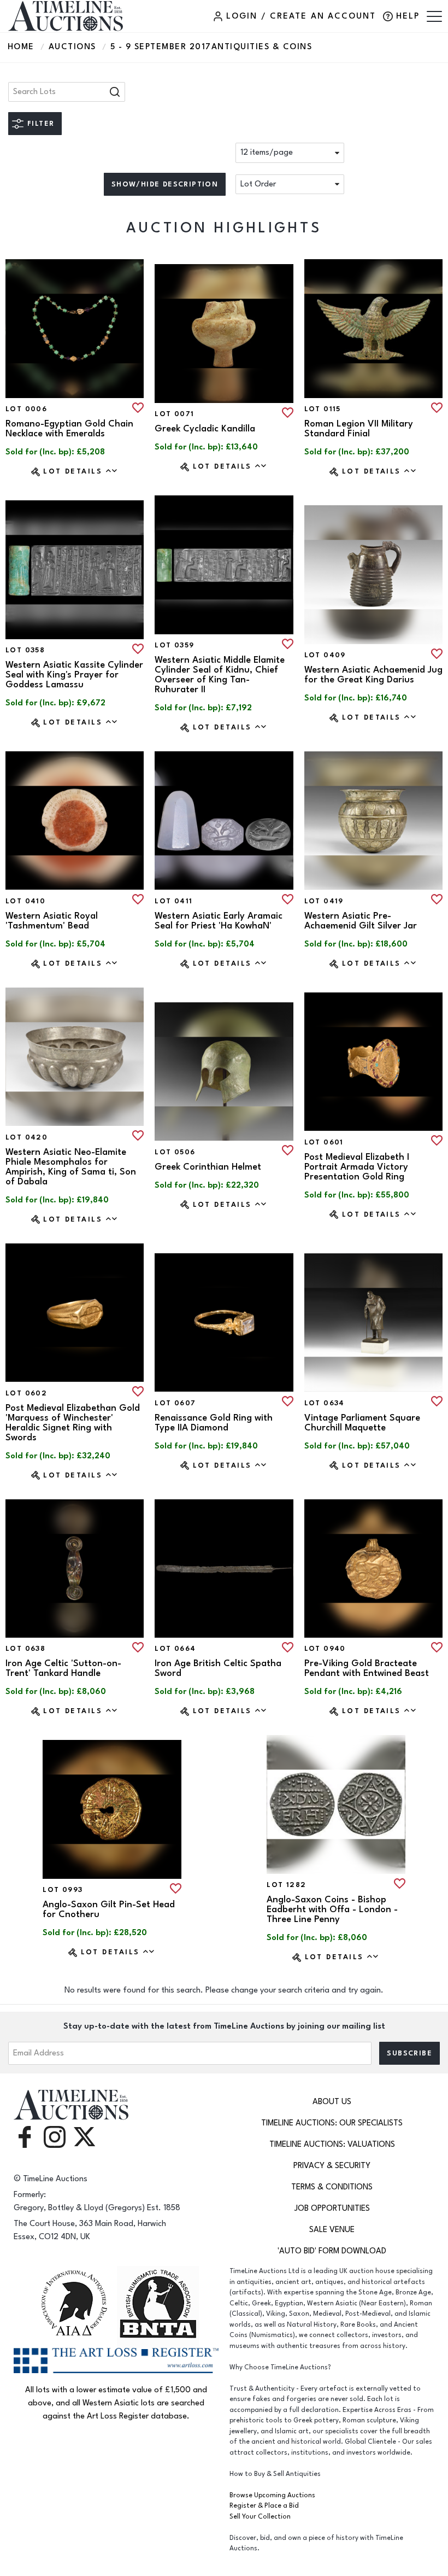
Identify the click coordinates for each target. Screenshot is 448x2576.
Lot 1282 (286, 1885)
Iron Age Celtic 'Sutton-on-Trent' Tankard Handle (63, 1668)
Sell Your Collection (260, 2517)
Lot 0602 (26, 1393)
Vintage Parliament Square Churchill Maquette (362, 1423)
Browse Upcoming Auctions (272, 2495)
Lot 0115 (323, 409)
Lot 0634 (325, 1403)
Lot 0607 (175, 1403)
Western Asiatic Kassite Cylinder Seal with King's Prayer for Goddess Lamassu (74, 675)
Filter (41, 124)
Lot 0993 (63, 1890)
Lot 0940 (325, 1649)
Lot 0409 (325, 655)
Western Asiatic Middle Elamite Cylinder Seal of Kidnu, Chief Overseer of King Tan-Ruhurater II (220, 675)
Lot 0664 (175, 1649)
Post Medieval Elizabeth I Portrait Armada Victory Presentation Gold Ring (357, 1167)
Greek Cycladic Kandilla (205, 429)
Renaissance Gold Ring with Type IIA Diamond (214, 1423)
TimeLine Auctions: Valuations (332, 2144)
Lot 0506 (175, 1152)
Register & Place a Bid (264, 2506)
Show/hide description (165, 184)
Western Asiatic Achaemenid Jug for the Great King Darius (373, 675)
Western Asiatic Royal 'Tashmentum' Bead (52, 921)
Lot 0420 (26, 1137)
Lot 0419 (324, 901)
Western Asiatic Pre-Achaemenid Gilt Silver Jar (361, 921)
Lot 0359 (174, 645)
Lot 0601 (324, 1142)
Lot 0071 (174, 414)
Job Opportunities (332, 2208)
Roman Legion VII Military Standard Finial (359, 429)
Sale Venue (332, 2230)
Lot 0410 (25, 901)
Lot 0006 (26, 409)
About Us (332, 2102)
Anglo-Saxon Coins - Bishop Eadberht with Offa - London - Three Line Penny (332, 1909)
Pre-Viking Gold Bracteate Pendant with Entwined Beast (367, 1668)
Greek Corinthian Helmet (208, 1167)
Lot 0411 (173, 901)
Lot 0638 (25, 1649)
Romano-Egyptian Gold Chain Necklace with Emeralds (69, 429)
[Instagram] (55, 2136)
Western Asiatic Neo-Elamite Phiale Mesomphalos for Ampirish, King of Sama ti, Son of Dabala (71, 1167)
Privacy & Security (332, 2166)
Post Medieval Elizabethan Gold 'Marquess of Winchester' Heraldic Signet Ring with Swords (73, 1423)
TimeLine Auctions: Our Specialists (332, 2123)
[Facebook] (25, 2136)
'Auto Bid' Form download (332, 2251)
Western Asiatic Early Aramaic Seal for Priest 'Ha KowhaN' (219, 921)
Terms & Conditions (332, 2187)
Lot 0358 (25, 650)
